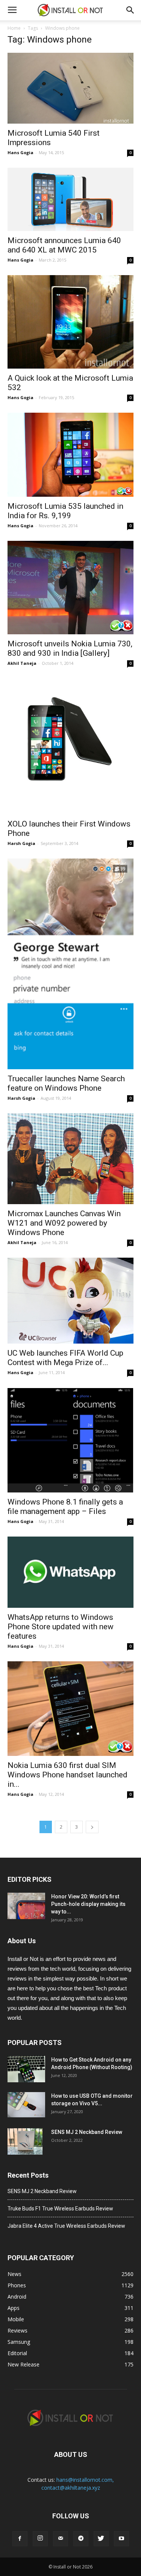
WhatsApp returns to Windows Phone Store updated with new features (61, 1627)
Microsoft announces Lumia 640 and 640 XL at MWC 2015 (64, 245)
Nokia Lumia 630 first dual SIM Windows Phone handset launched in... (67, 1775)
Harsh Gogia (21, 843)
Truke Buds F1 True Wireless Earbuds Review (60, 2209)
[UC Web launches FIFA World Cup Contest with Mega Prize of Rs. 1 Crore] (70, 1300)
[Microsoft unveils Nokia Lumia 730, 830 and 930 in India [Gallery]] (70, 588)
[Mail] (61, 2539)
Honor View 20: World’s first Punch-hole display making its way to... (88, 1904)
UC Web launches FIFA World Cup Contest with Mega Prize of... (65, 1358)
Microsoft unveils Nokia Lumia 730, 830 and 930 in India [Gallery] (70, 648)
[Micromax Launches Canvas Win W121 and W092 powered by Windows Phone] (70, 1159)
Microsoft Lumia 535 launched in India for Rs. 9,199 (65, 511)
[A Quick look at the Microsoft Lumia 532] (70, 322)
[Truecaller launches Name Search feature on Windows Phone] (70, 964)
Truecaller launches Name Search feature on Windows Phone (66, 1083)
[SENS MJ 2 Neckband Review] (25, 2141)
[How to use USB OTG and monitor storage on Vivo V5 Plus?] (26, 2105)
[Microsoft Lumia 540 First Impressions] (70, 88)
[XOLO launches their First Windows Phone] (70, 746)
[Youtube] (121, 2539)
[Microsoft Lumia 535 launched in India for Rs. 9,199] (70, 455)
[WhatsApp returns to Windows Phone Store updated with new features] (70, 1572)
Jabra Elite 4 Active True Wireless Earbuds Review (66, 2226)
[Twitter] (101, 2539)
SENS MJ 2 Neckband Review (87, 2132)
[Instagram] (40, 2539)
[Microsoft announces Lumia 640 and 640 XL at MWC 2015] (70, 199)
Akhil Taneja (22, 663)
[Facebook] (20, 2539)
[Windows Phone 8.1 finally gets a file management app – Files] (70, 1440)
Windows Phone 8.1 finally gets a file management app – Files (65, 1507)
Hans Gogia (20, 152)
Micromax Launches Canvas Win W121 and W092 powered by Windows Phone (64, 1223)
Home (14, 28)
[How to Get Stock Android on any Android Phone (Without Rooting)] (26, 2069)
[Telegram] (81, 2539)
